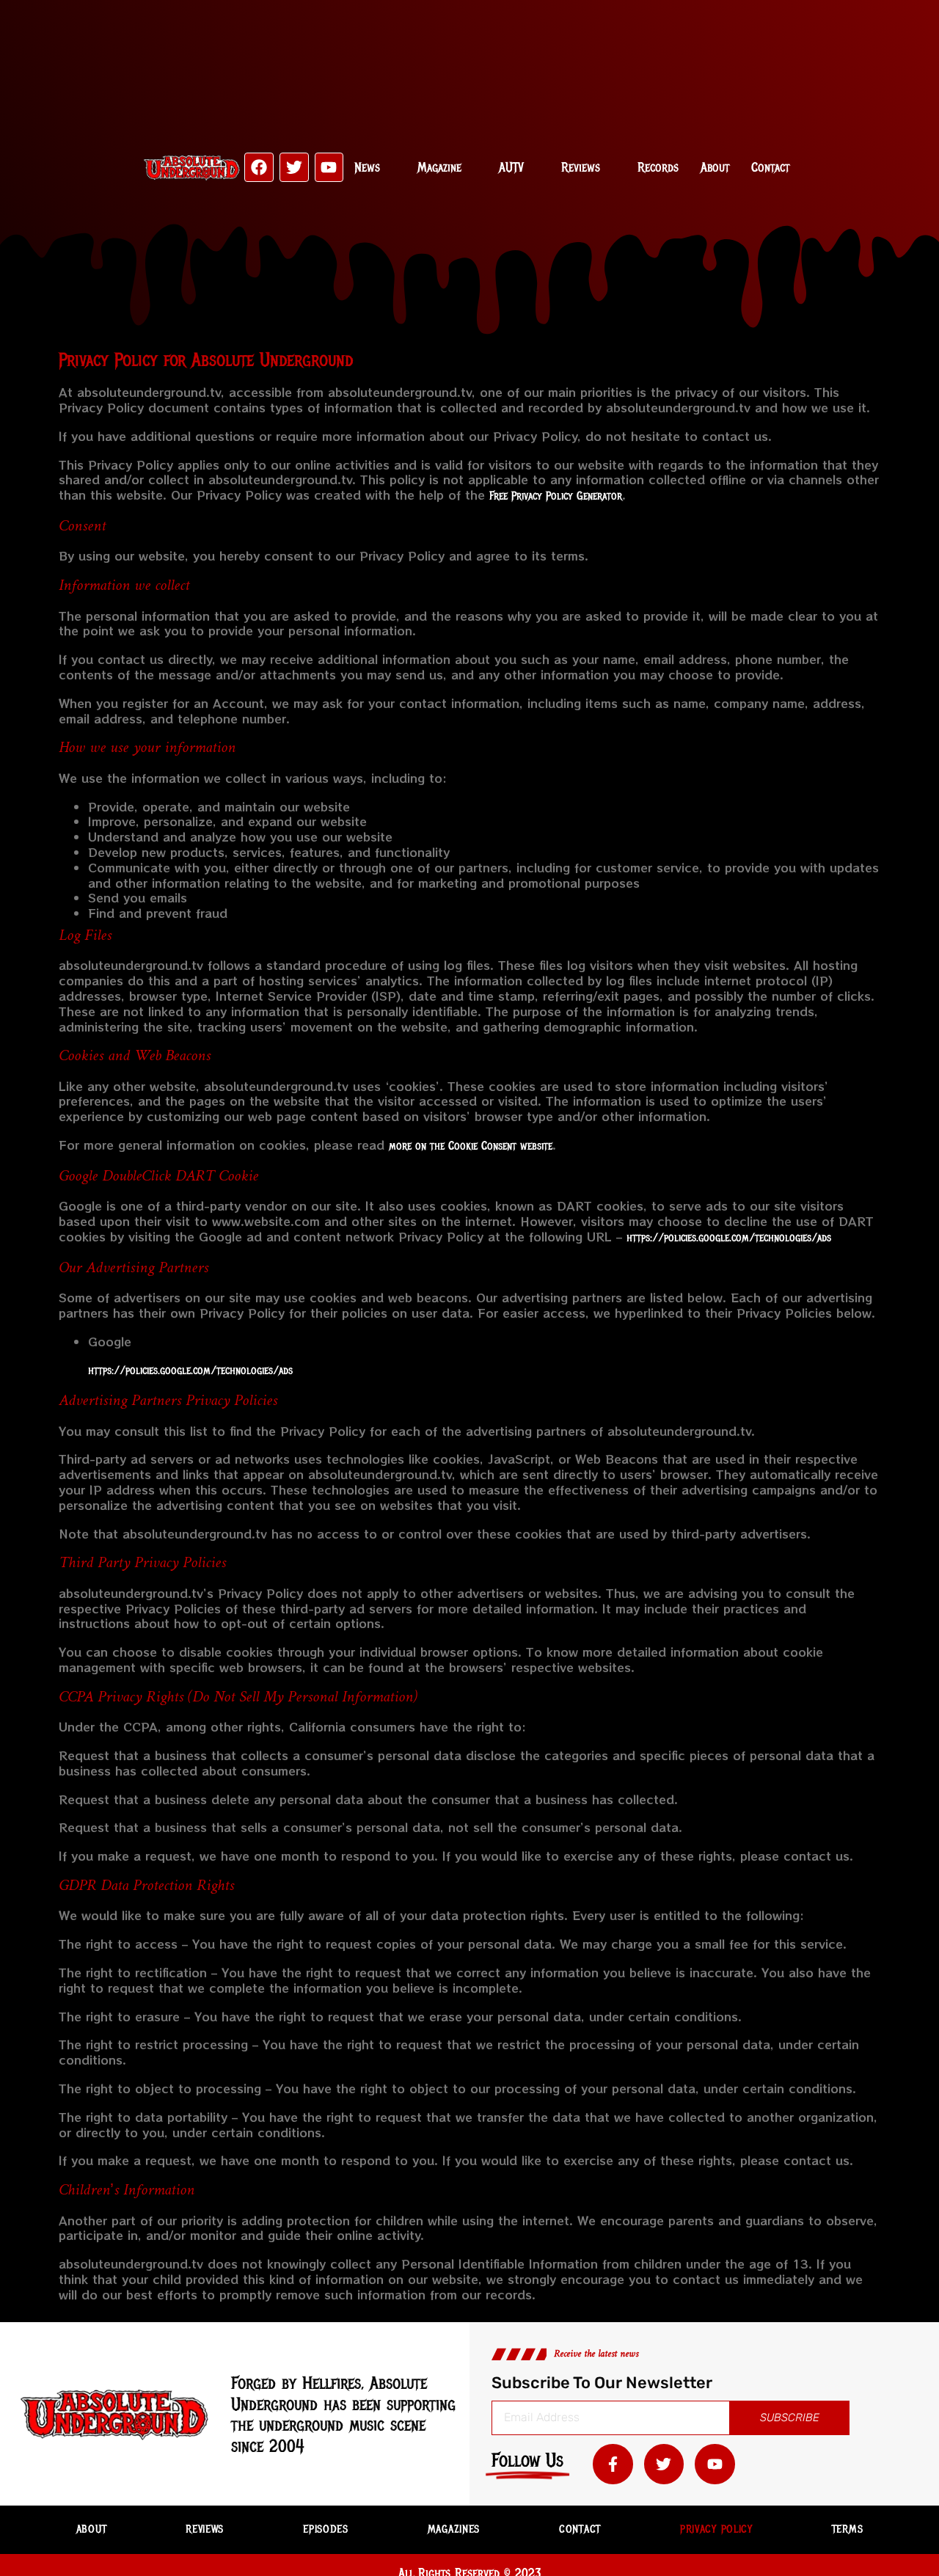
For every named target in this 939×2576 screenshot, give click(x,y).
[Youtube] (329, 167)
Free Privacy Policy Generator (556, 496)
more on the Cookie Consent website (471, 1146)
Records (658, 167)
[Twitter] (294, 167)
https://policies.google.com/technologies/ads (729, 1238)
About (715, 167)
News (367, 167)
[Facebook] (259, 167)
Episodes (326, 2529)
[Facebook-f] (613, 2464)
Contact (770, 167)
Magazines (454, 2529)
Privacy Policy (716, 2529)
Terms (848, 2529)
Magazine (439, 167)
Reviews (581, 167)
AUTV (511, 167)
